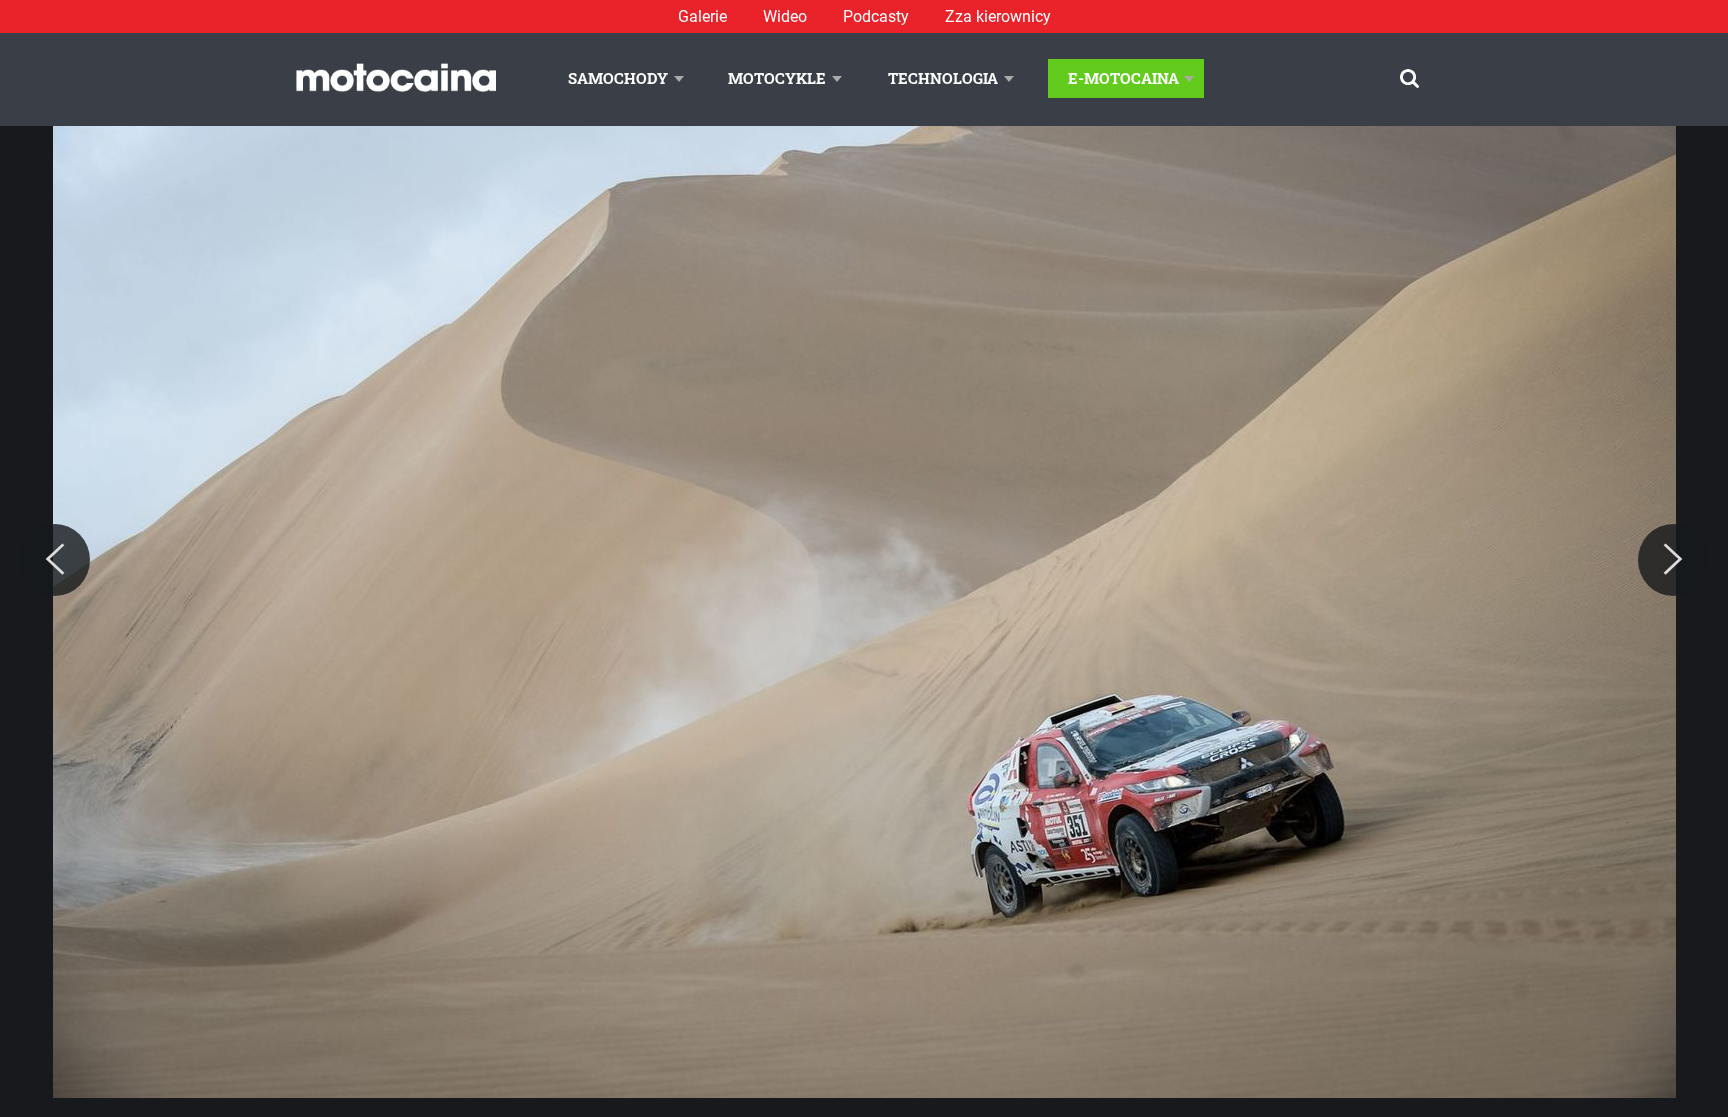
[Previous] (55, 560)
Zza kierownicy (998, 16)
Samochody (618, 78)
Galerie (702, 16)
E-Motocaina (1123, 78)
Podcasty (876, 16)
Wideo (785, 16)
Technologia (943, 78)
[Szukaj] (1409, 78)
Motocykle (777, 78)
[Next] (1673, 560)
